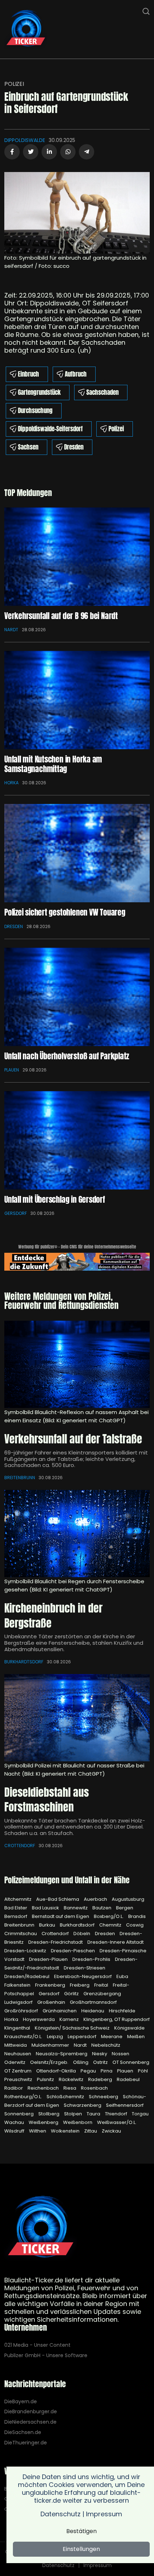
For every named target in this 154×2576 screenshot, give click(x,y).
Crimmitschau (21, 1934)
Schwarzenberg (83, 2105)
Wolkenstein (66, 2131)
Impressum (98, 2565)
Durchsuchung (35, 411)
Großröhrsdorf (22, 2011)
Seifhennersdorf (125, 2105)
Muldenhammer (51, 2045)
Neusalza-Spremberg (62, 2054)
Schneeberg (104, 2097)
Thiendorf (117, 2114)
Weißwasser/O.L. (117, 2122)
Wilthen (38, 2131)
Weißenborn (78, 2122)
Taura (94, 2114)
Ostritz (101, 2062)
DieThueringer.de (26, 2443)
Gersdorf (16, 1213)
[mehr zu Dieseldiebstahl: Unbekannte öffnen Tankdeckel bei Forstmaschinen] (77, 1718)
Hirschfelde (122, 2011)
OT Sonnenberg (131, 2062)
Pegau (89, 2071)
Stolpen (74, 2114)
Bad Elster (16, 1908)
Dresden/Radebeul (27, 1976)
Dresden (74, 447)
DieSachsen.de (23, 2432)
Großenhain (52, 2002)
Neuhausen (18, 2054)
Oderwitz (15, 2062)
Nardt (11, 630)
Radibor (14, 2088)
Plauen (12, 1070)
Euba (122, 1976)
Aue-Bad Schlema (58, 1899)
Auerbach (96, 1899)
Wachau (15, 2122)
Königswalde (129, 2028)
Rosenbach (94, 2088)
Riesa (70, 2088)
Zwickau (111, 2131)
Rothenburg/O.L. (24, 2097)
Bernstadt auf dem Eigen (61, 1916)
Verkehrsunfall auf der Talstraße (73, 1439)
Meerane (112, 2037)
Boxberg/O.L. (109, 1916)
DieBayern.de (21, 2402)
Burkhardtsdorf (24, 1662)
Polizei (14, 84)
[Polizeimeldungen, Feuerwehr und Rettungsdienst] (26, 29)
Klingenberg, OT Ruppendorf (117, 2019)
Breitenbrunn (20, 1478)
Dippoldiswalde (25, 140)
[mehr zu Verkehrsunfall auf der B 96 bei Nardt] (77, 557)
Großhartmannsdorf (93, 2002)
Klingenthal (18, 2028)
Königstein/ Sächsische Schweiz (73, 2028)
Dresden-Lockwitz (26, 1951)
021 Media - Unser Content (37, 2345)
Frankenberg (51, 1985)
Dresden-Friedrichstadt (56, 1942)
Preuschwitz (19, 2079)
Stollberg (49, 2114)
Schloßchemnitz (66, 2097)
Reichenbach (44, 2088)
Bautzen (102, 1908)
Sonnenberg (20, 2114)
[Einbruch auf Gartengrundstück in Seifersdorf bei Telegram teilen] (86, 152)
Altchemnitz (18, 1899)
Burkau (48, 1925)
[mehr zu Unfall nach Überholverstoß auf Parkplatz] (77, 997)
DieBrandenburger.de (31, 2412)
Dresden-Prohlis (92, 1959)
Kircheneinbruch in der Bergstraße (53, 1616)
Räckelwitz (72, 2079)
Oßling (81, 2062)
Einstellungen (81, 2549)
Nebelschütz (106, 2045)
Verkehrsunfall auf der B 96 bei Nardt (61, 616)
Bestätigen (81, 2531)
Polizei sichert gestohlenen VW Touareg (65, 912)
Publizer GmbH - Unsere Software (46, 2356)
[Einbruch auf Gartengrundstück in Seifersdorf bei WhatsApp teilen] (68, 152)
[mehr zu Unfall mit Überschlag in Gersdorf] (77, 1140)
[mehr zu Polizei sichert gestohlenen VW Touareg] (77, 853)
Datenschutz (58, 2565)
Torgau (140, 2114)
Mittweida (16, 2045)
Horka (11, 783)
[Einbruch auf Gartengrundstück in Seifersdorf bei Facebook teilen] (12, 152)
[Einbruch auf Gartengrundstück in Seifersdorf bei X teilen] (31, 152)
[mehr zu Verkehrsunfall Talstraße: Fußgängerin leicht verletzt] (77, 1364)
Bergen (125, 1908)
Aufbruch (76, 374)
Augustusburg (128, 1899)
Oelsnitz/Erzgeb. (50, 2062)
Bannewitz (76, 1908)
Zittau (91, 2131)
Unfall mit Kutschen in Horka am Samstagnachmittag (53, 764)
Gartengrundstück (39, 392)
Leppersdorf (83, 2037)
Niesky (100, 2054)
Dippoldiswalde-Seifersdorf (50, 429)
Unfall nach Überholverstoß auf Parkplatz (67, 1056)
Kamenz (70, 2019)
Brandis (137, 1916)
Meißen (136, 2037)
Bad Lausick (46, 1908)
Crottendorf (20, 1846)
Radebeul (128, 2079)
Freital (102, 1985)
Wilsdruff (15, 2131)
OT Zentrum (18, 2071)
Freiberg (80, 1985)
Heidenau (93, 2011)
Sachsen (28, 447)
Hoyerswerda (39, 2019)
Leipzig (56, 2037)
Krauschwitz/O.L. (24, 2037)
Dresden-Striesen (85, 1968)
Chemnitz (111, 1925)
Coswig (135, 1925)
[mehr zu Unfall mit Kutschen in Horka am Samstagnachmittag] (77, 700)
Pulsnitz (46, 2079)
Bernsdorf (16, 1916)
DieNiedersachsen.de (30, 2422)
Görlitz (72, 1994)
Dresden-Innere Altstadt (115, 1942)
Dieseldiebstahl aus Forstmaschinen (47, 1800)
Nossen (121, 2054)
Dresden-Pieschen (73, 1951)
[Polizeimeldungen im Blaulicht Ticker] (41, 2228)
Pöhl (143, 2071)
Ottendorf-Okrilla (57, 2071)
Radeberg (101, 2079)
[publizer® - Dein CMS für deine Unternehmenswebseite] (77, 1261)
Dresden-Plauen (49, 1959)
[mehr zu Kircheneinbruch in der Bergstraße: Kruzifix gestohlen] (77, 1534)
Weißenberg (44, 2122)
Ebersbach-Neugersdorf (83, 1976)
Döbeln (82, 1934)
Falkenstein (18, 1985)
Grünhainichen (60, 2011)
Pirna (107, 2071)
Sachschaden (102, 392)
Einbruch (28, 374)
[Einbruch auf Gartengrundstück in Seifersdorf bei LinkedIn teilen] (49, 152)
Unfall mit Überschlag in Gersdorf (55, 1199)
